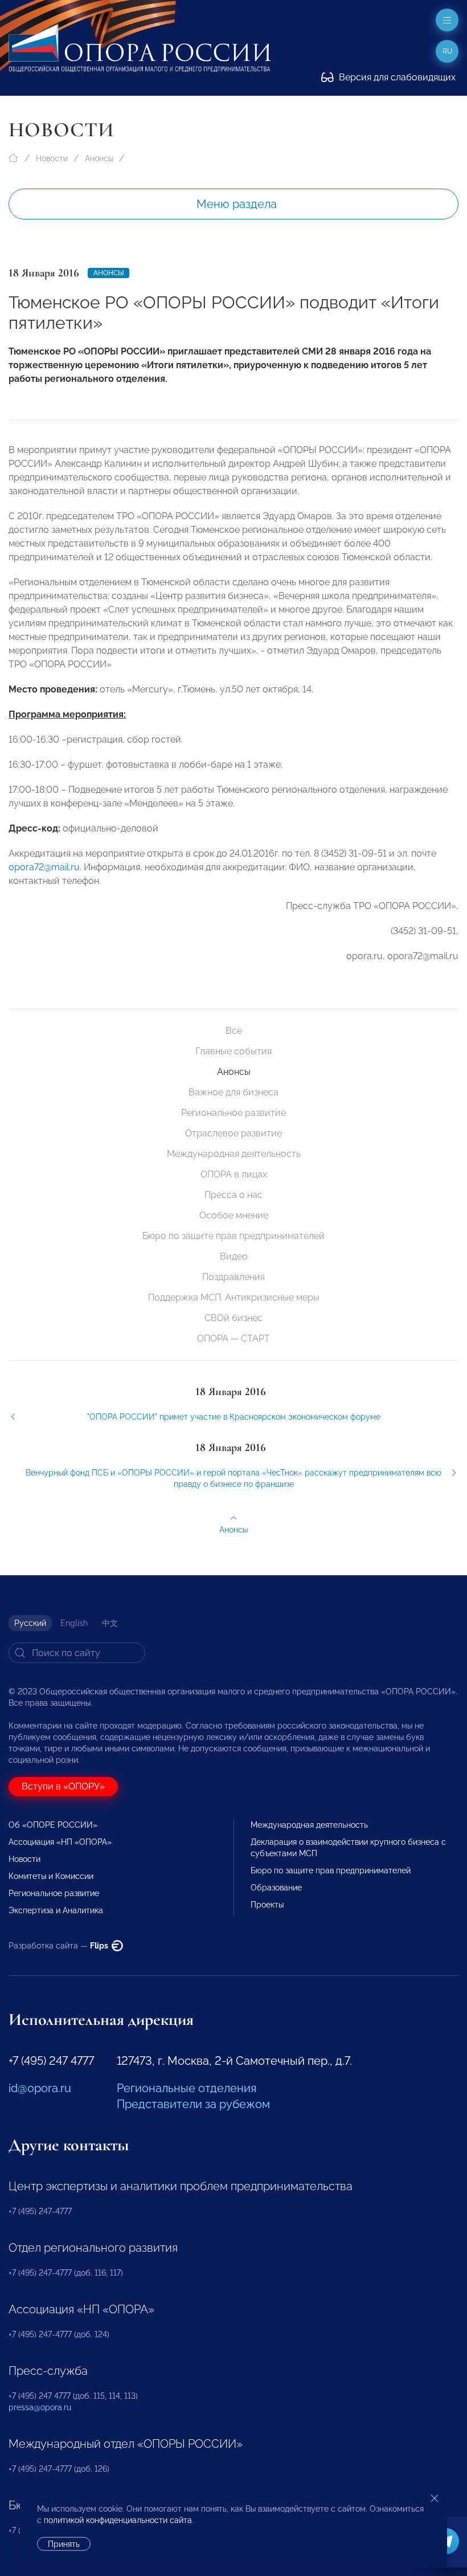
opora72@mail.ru (44, 867)
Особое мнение (234, 1215)
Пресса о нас (233, 1195)
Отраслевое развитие (233, 1133)
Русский (30, 1623)
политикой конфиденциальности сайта (118, 2520)
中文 (110, 1623)
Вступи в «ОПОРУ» (63, 1786)
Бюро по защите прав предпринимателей (233, 1236)
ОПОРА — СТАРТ (233, 1338)
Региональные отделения (187, 2088)
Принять (64, 2544)
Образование (276, 1888)
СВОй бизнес (233, 1318)
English (74, 1623)
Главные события (233, 1051)
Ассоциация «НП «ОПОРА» (60, 1842)
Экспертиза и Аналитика (56, 1910)
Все (234, 1031)
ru (447, 51)
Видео (234, 1256)
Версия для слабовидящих (396, 77)
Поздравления (233, 1277)
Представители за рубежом (193, 2104)
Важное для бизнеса (233, 1092)
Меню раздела (237, 204)
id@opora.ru (40, 2088)
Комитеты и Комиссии (51, 1876)
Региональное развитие (233, 1113)
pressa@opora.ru (40, 2407)
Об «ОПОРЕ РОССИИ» (53, 1825)
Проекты (267, 1905)
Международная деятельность (234, 1154)
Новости (52, 158)
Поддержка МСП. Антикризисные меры (234, 1297)
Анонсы (99, 158)
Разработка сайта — (59, 1946)
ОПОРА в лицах (234, 1174)
